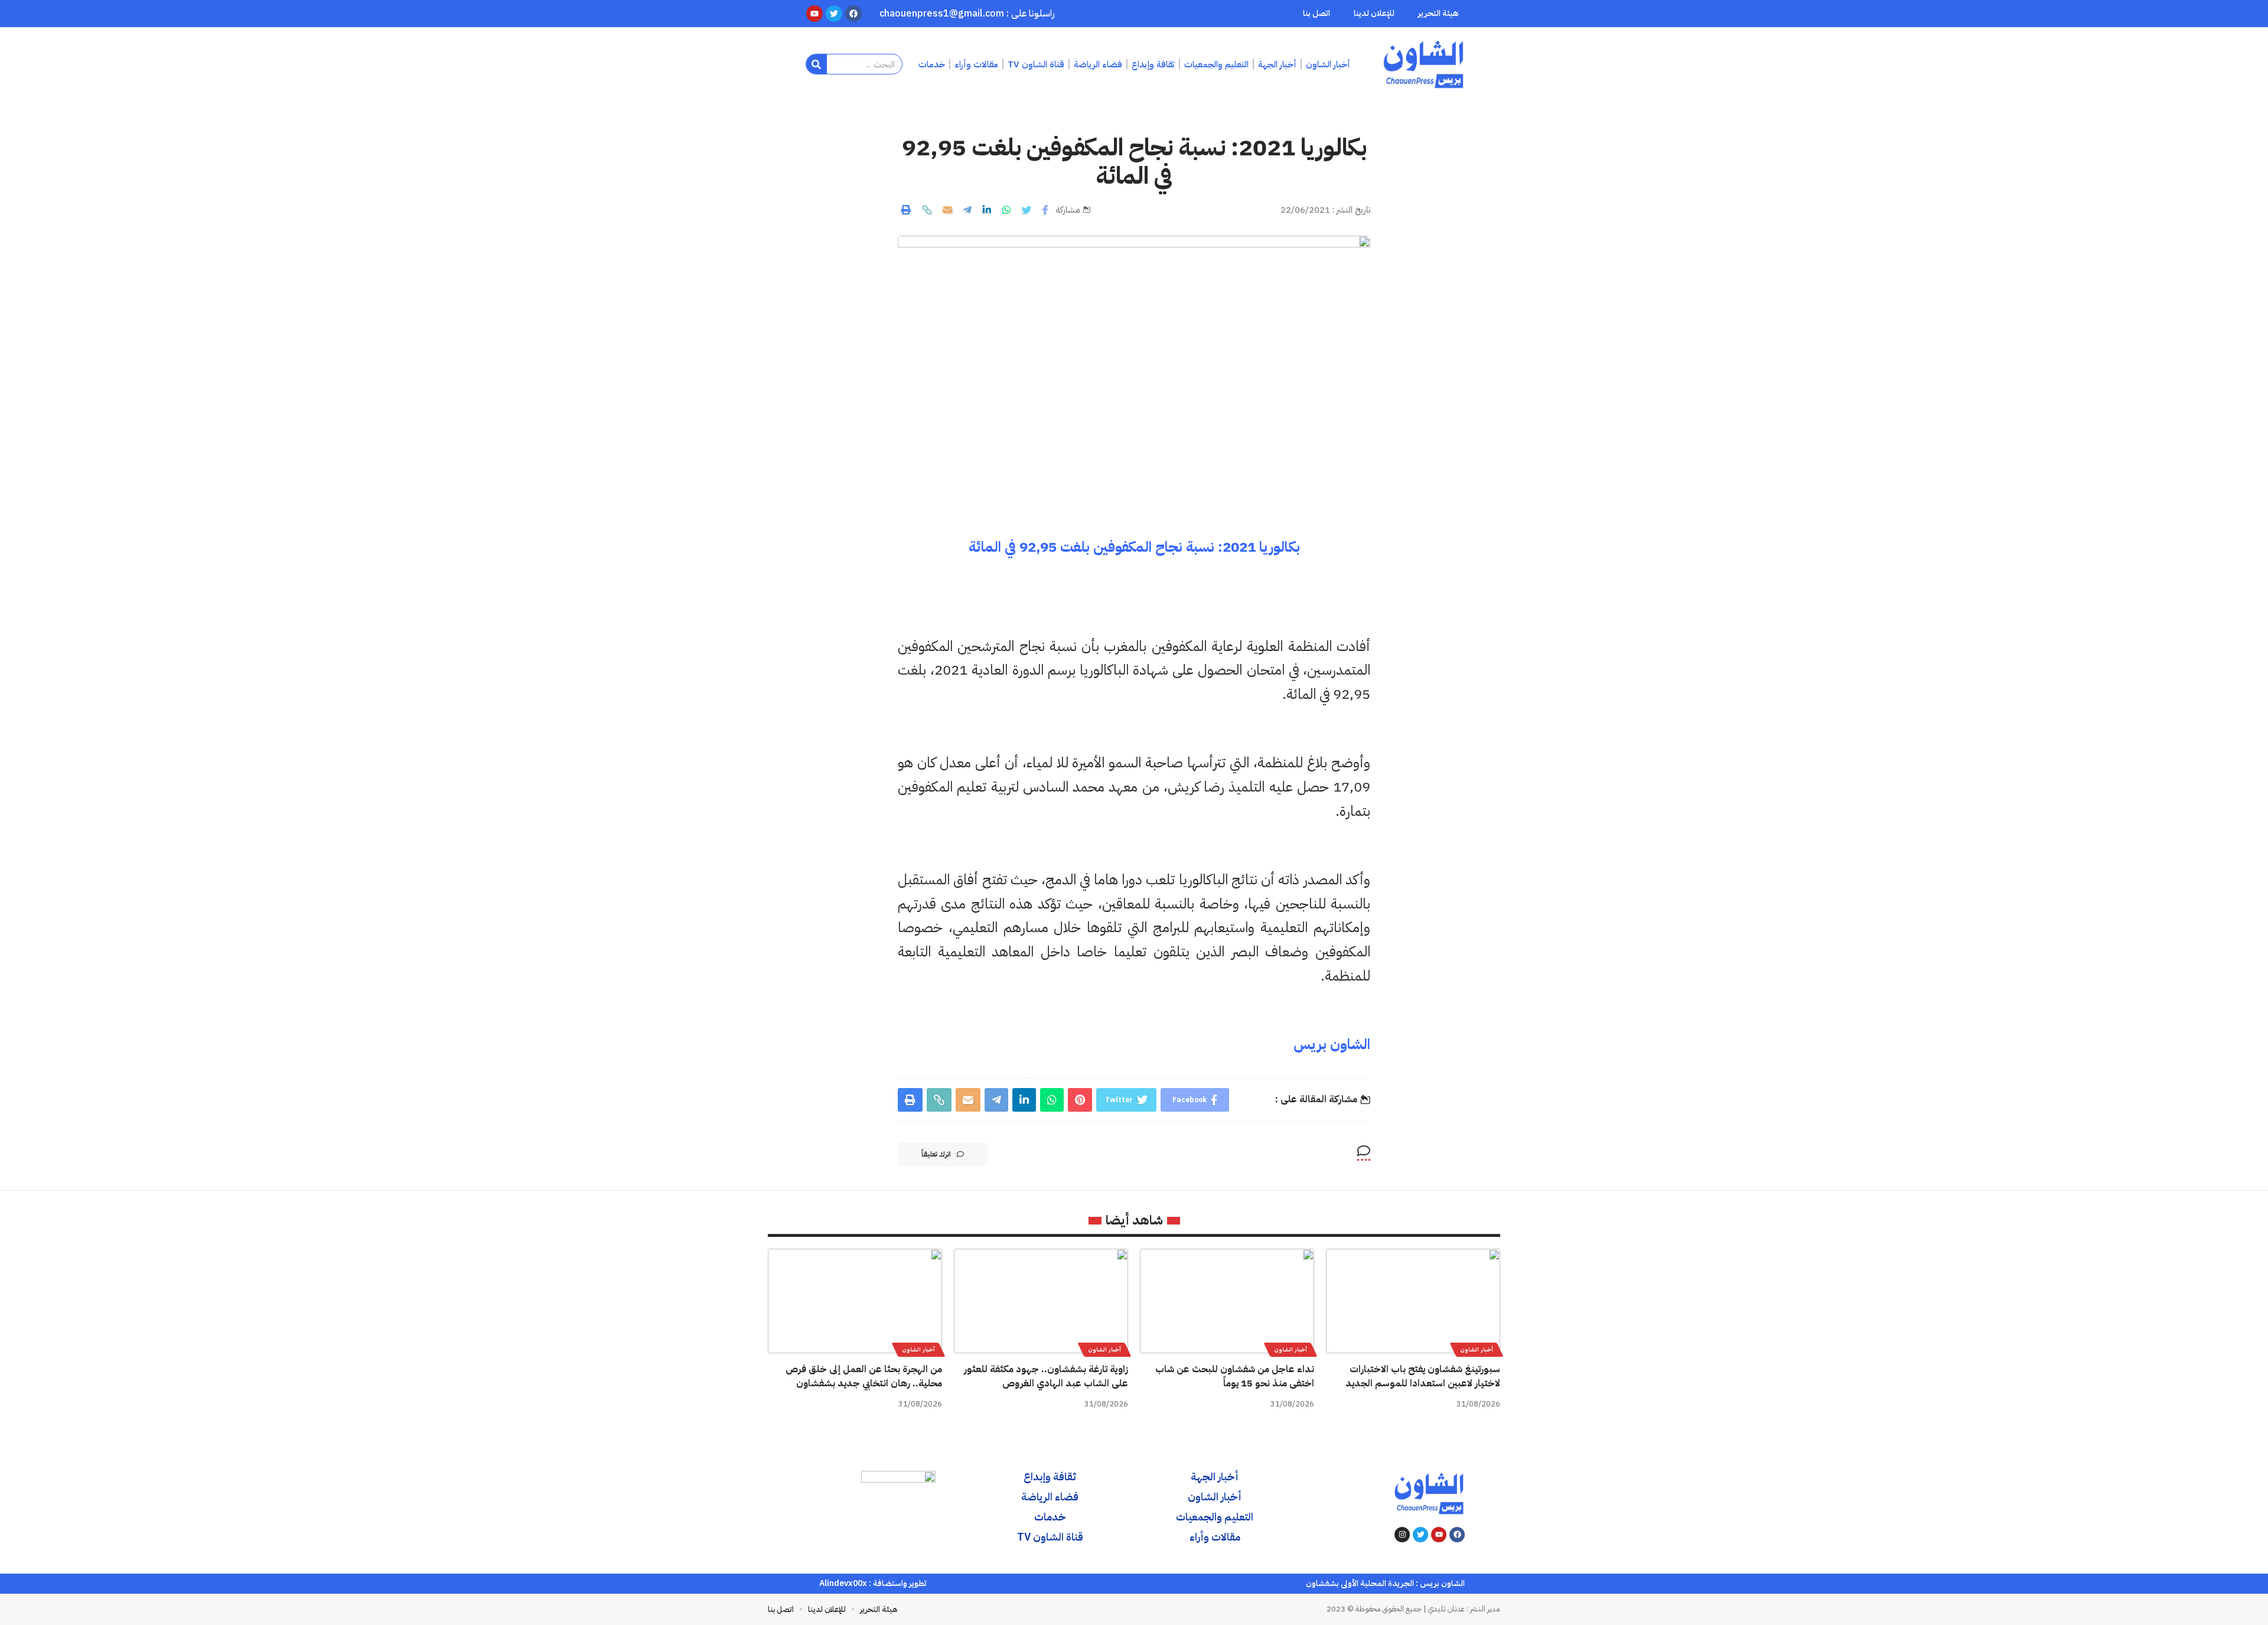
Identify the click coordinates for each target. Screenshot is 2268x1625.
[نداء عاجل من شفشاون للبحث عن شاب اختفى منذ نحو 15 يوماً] (1227, 1301)
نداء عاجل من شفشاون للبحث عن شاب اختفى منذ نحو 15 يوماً (1235, 1376)
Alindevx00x (843, 1583)
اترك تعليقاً (936, 1154)
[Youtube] (1439, 1535)
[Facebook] (1457, 1535)
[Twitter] (1420, 1535)
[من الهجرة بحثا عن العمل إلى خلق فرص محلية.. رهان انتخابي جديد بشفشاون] (855, 1301)
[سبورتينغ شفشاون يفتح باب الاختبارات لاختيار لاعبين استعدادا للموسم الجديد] (1413, 1301)
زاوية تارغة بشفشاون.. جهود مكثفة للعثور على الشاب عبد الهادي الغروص (1046, 1376)
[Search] (817, 64)
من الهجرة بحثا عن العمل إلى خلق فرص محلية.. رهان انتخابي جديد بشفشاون (864, 1376)
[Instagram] (1402, 1535)
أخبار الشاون (1477, 1349)
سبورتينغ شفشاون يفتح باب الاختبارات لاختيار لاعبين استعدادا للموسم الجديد (1423, 1376)
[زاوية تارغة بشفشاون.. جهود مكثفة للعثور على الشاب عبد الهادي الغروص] (1041, 1301)
